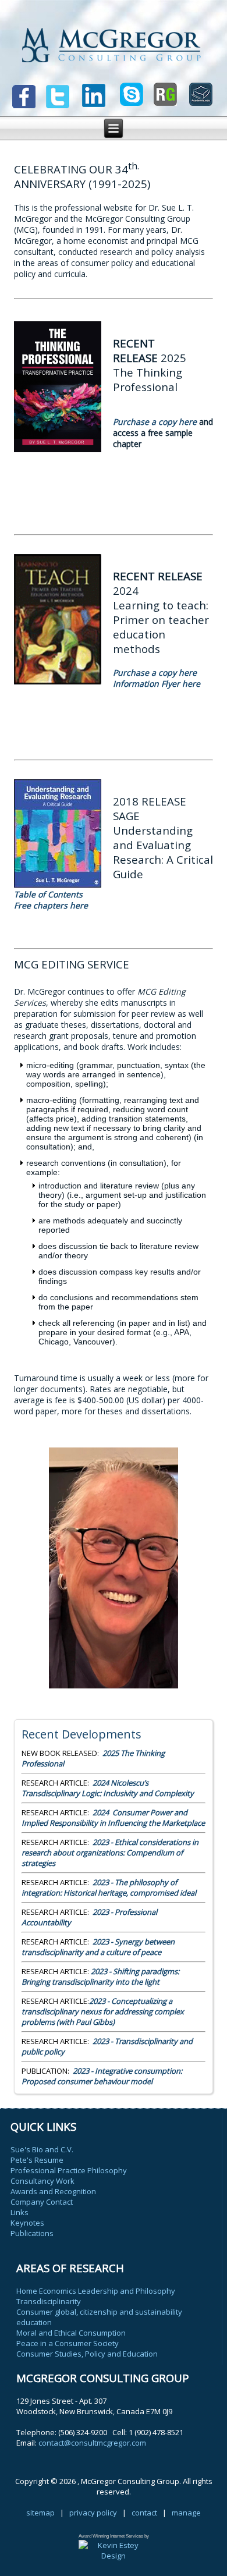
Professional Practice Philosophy (69, 2170)
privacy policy (93, 2513)
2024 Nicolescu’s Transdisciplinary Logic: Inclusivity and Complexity (108, 1788)
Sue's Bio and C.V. (42, 2149)
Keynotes (27, 2223)
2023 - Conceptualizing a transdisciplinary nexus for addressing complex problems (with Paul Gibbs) (103, 2011)
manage (186, 2513)
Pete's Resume (37, 2160)
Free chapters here (52, 905)
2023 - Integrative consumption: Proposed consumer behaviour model (102, 2076)
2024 (113, 1818)
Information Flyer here (157, 684)
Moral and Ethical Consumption (71, 2333)
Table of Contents (48, 894)
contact (144, 2513)
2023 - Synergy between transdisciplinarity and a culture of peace (98, 1947)
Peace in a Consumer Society (68, 2343)
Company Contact (42, 2202)
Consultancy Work (42, 2181)
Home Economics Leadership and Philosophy (96, 2291)
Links (19, 2212)
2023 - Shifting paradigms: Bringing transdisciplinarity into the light (100, 1977)
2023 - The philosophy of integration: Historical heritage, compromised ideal (109, 1887)
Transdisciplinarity (49, 2301)
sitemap (40, 2513)
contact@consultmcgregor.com (92, 2443)
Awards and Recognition (53, 2191)
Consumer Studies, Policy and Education (87, 2354)
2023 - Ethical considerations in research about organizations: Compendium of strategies (110, 1853)
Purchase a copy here (155, 422)
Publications (32, 2233)
